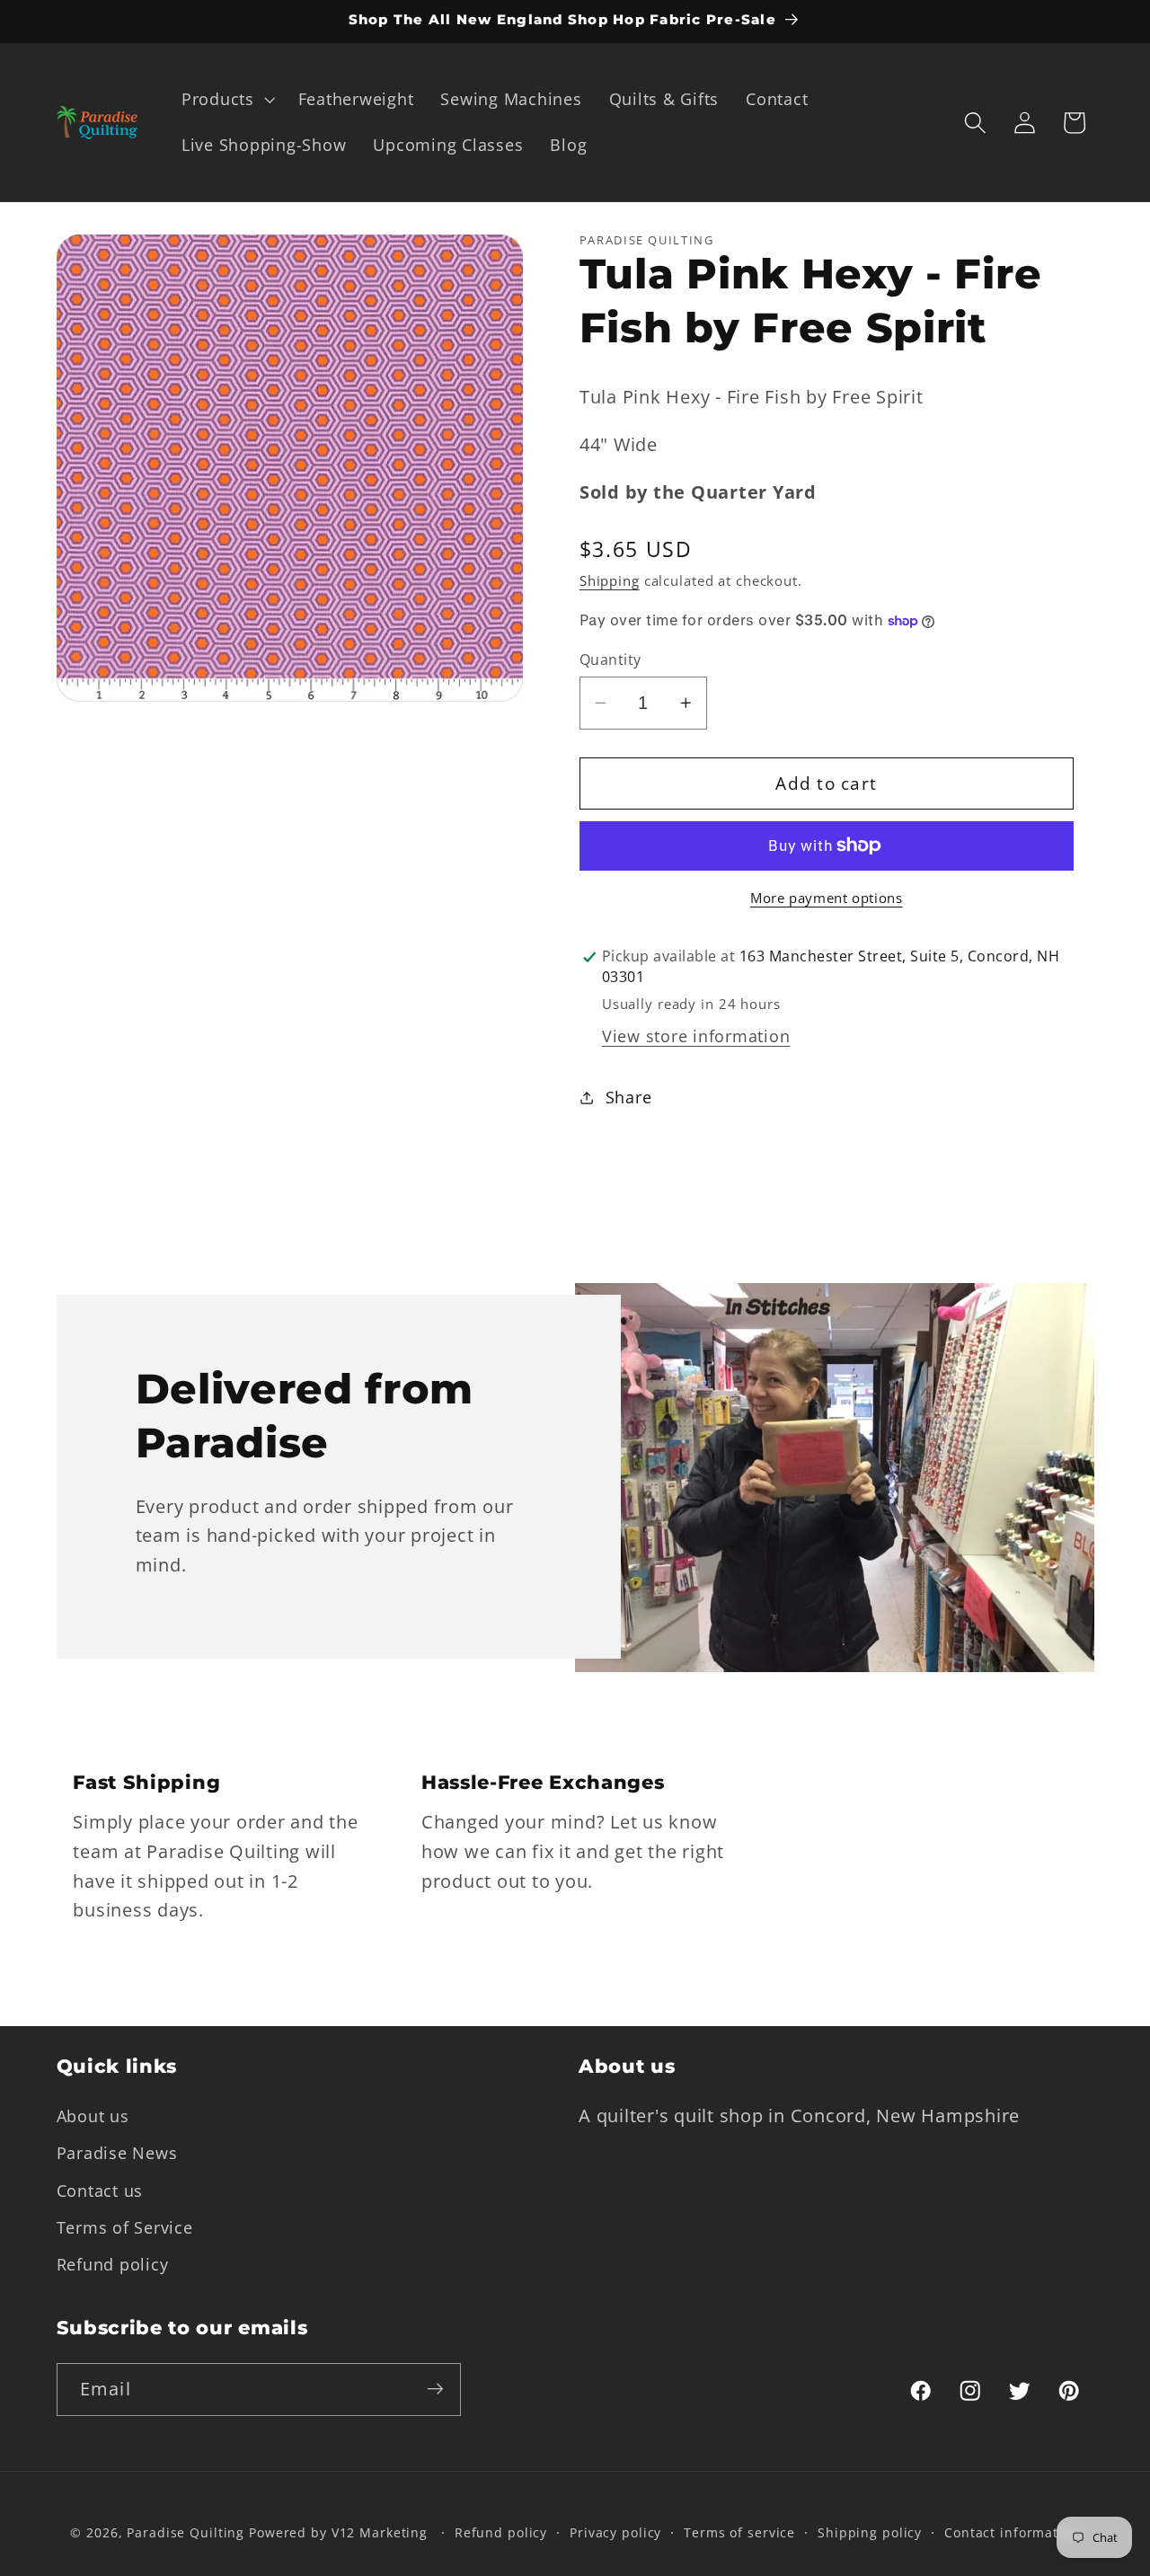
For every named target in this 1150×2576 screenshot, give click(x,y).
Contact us (100, 2190)
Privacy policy (615, 2533)
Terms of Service (125, 2226)
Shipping (610, 580)
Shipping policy (870, 2533)
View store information (696, 1036)
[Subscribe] (435, 2389)
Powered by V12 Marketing (338, 2533)
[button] (226, 100)
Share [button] (629, 1097)
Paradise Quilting (186, 2533)
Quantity (610, 659)
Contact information (1012, 2533)
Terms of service (739, 2533)
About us (93, 2116)
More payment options (827, 898)
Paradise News (117, 2153)
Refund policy (113, 2263)
